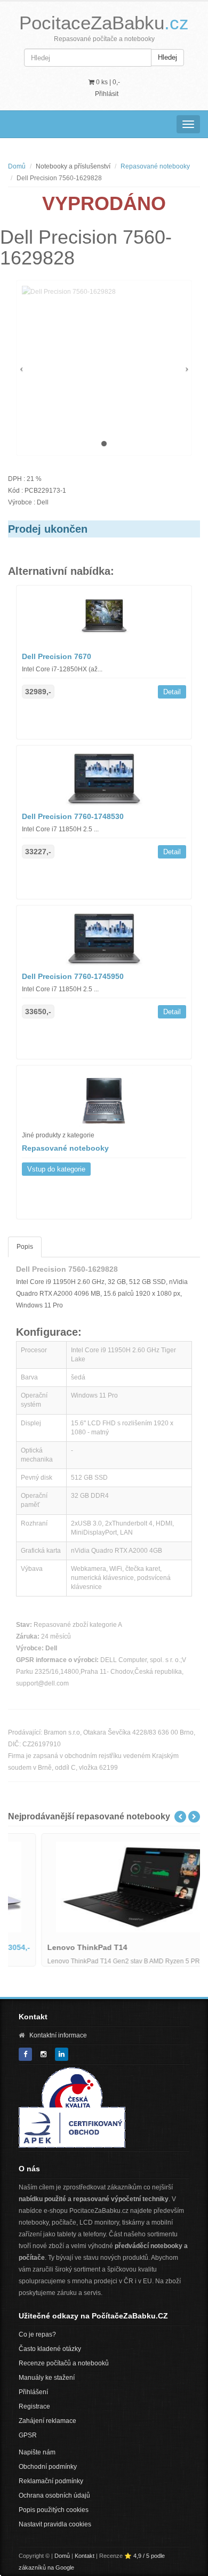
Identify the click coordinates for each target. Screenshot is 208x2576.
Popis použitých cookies (54, 2510)
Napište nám (37, 2452)
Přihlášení (33, 2392)
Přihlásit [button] (107, 94)
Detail (172, 692)
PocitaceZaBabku (104, 23)
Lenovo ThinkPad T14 (57, 1947)
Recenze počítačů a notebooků (64, 2363)
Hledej (167, 57)
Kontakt (85, 2556)
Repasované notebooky (155, 166)
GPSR (28, 2435)
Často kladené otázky (50, 2349)
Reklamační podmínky (51, 2481)
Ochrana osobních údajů (54, 2495)
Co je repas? (37, 2334)
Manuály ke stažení (47, 2378)
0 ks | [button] (107, 82)
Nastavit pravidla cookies (55, 2524)
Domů (17, 166)
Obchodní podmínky (48, 2467)
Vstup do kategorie (56, 1169)
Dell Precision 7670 (57, 656)
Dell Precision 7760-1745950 (73, 976)
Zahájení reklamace (47, 2421)
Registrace (34, 2406)
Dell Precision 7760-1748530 (73, 816)
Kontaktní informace (58, 2035)
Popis (25, 1247)
